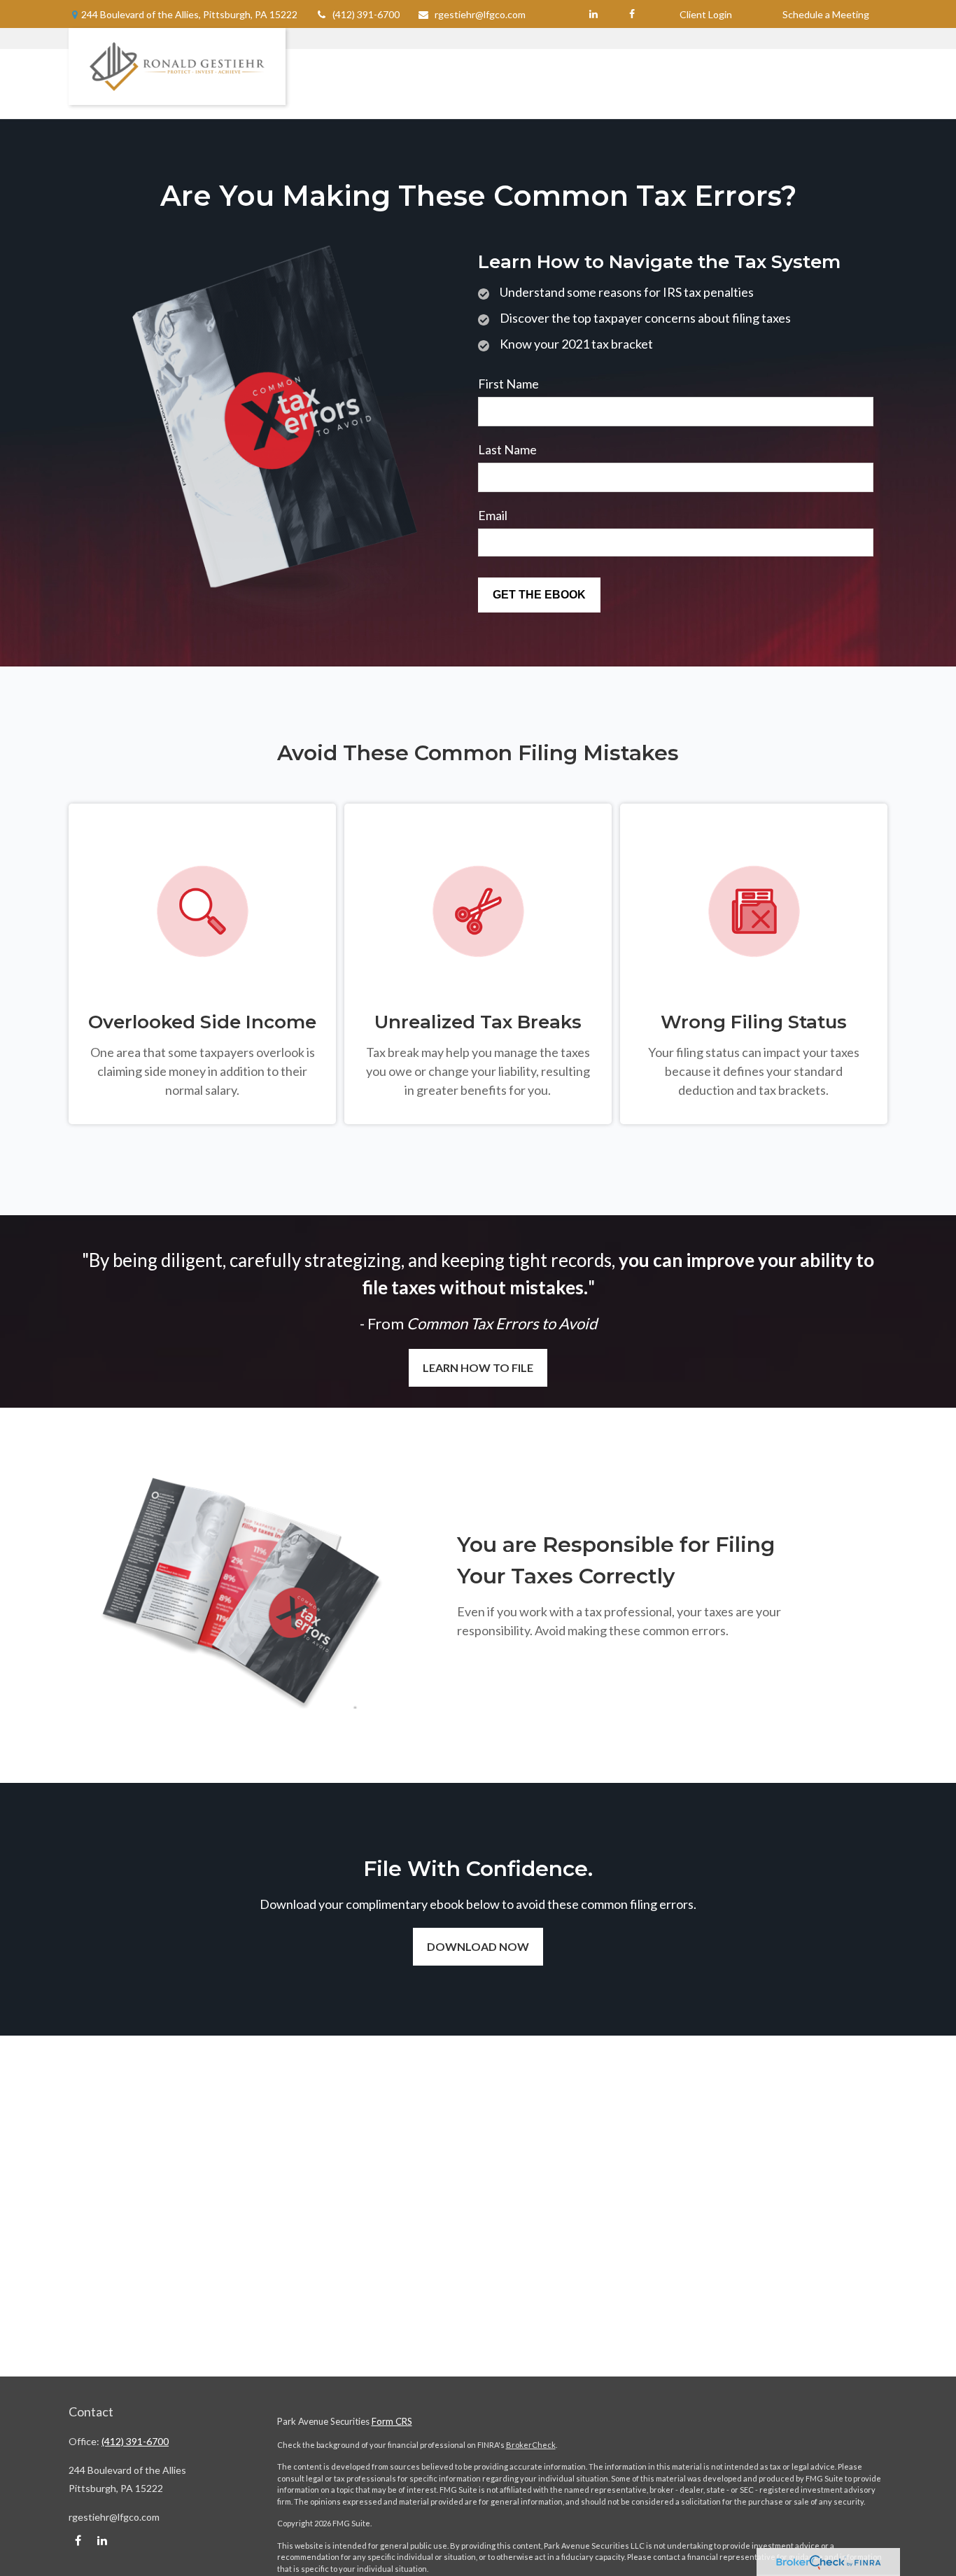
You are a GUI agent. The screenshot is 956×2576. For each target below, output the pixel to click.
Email (493, 515)
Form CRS (392, 2421)
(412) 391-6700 (366, 14)
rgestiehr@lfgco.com (480, 14)
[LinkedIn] (593, 14)
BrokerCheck (531, 2445)
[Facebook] (632, 14)
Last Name (507, 449)
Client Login (706, 14)
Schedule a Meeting (826, 14)
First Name (508, 384)
